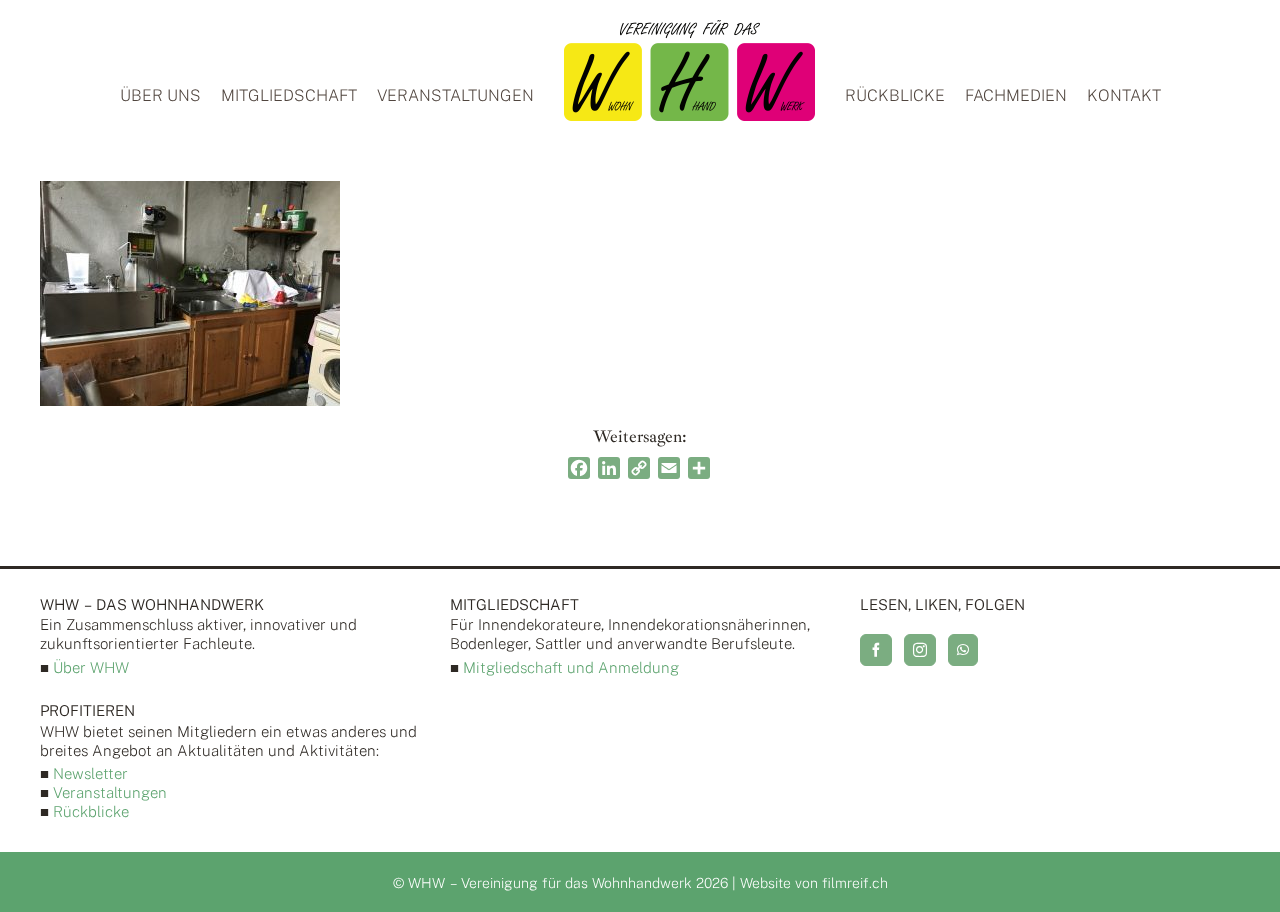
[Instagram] (920, 650)
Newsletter (90, 773)
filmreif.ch (855, 883)
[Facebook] (876, 650)
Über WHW (91, 667)
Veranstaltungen (110, 792)
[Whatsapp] (963, 650)
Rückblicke (91, 811)
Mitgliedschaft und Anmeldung (571, 667)
